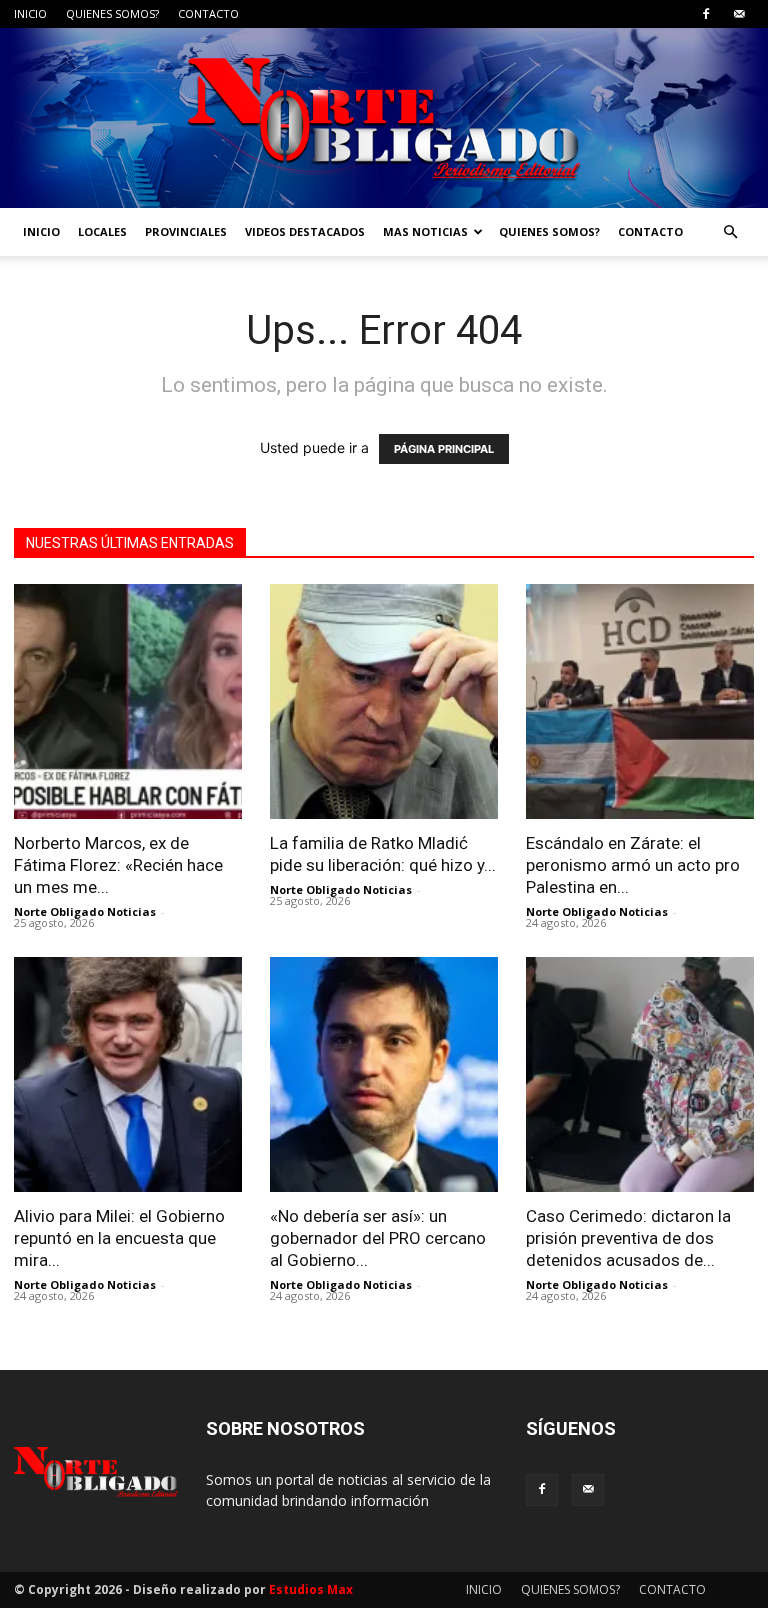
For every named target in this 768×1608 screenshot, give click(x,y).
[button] (730, 232)
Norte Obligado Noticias (85, 911)
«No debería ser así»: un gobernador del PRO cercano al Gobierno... (378, 1238)
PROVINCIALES (186, 231)
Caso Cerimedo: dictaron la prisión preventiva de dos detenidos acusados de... (628, 1238)
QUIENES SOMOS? (112, 13)
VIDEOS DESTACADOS (305, 231)
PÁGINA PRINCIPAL (444, 449)
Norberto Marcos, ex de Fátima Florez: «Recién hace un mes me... (118, 865)
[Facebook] (706, 14)
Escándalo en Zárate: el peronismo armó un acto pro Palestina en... (633, 865)
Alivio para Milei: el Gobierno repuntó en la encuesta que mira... (119, 1238)
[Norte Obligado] (384, 118)
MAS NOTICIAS (425, 231)
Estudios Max (311, 1589)
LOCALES (102, 231)
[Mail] (739, 14)
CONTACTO (208, 13)
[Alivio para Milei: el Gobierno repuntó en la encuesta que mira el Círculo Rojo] (128, 1074)
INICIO (30, 13)
